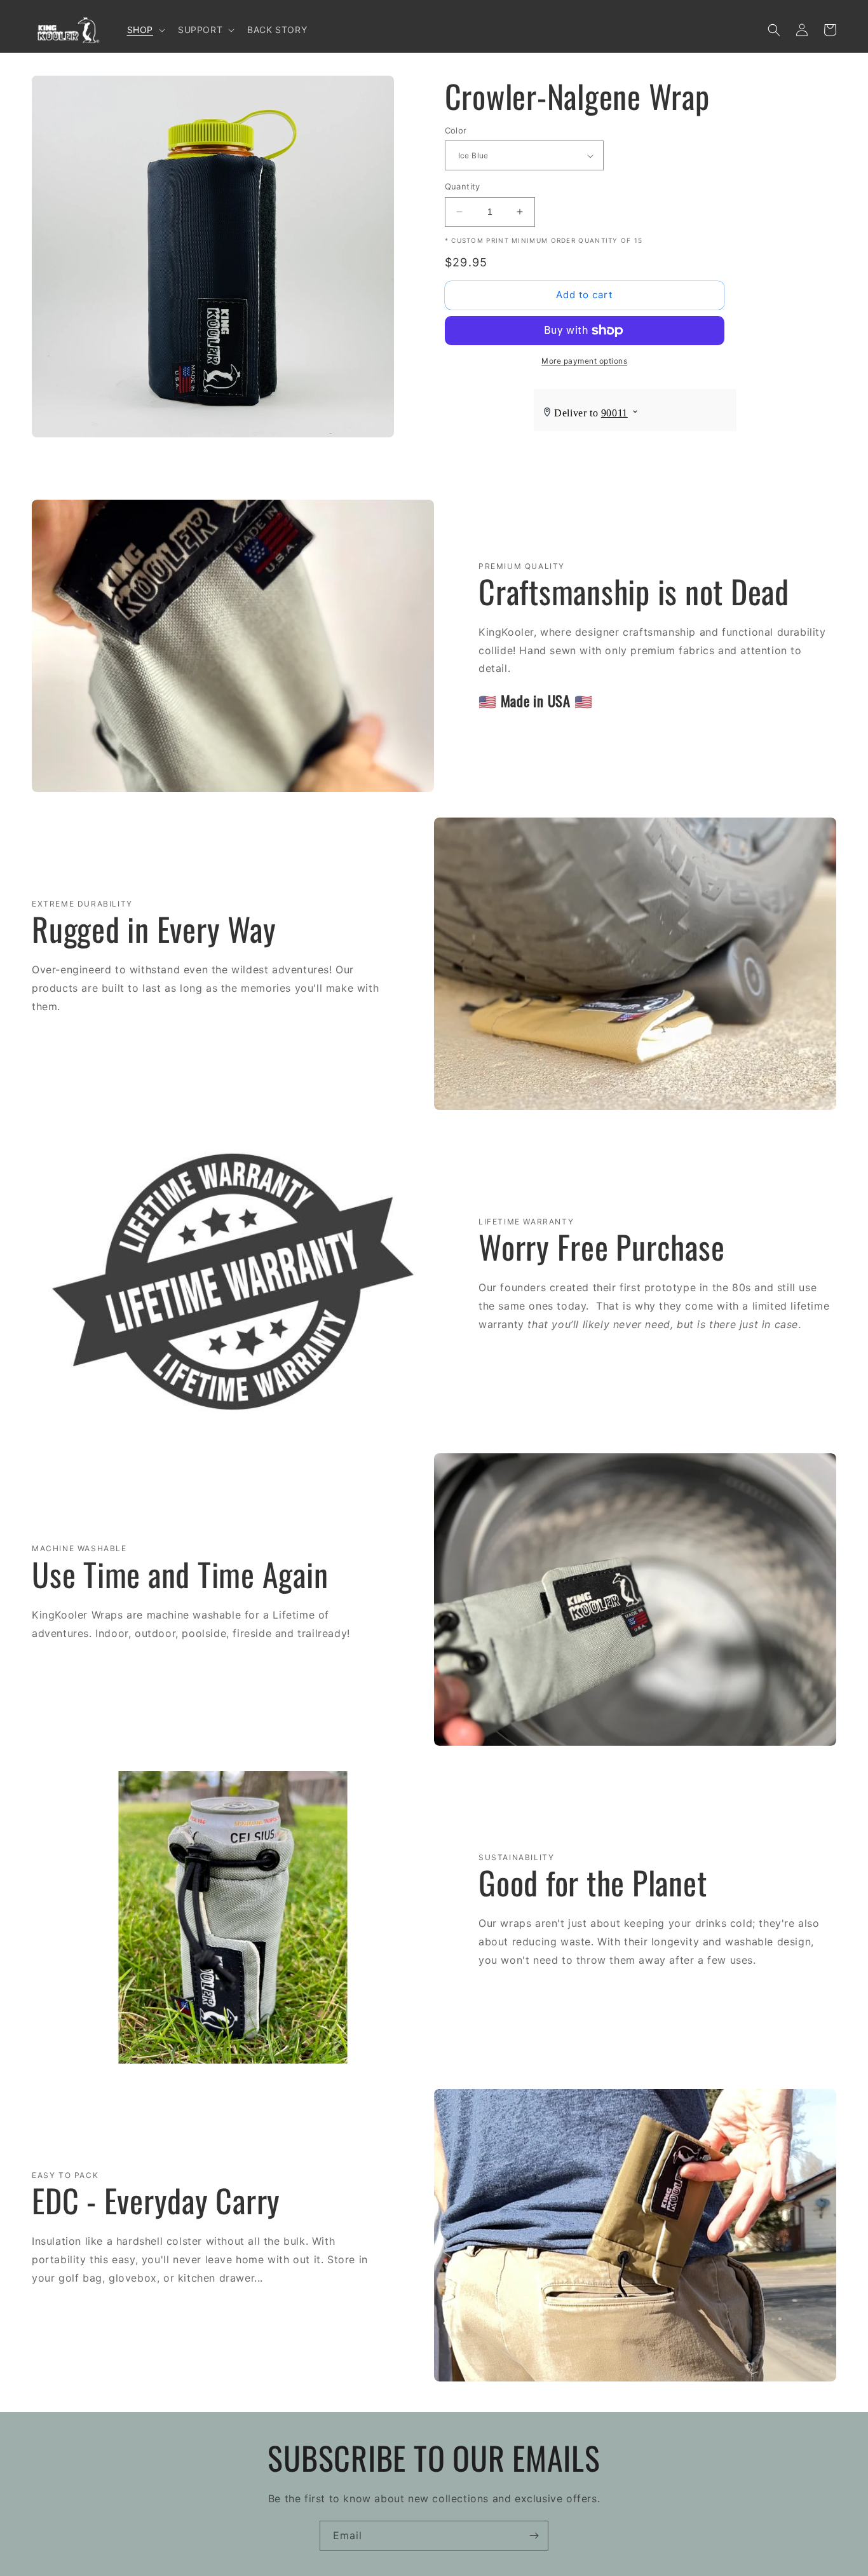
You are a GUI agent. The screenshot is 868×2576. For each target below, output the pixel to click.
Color (456, 130)
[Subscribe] (534, 2536)
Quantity (463, 186)
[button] (145, 30)
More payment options (584, 361)
